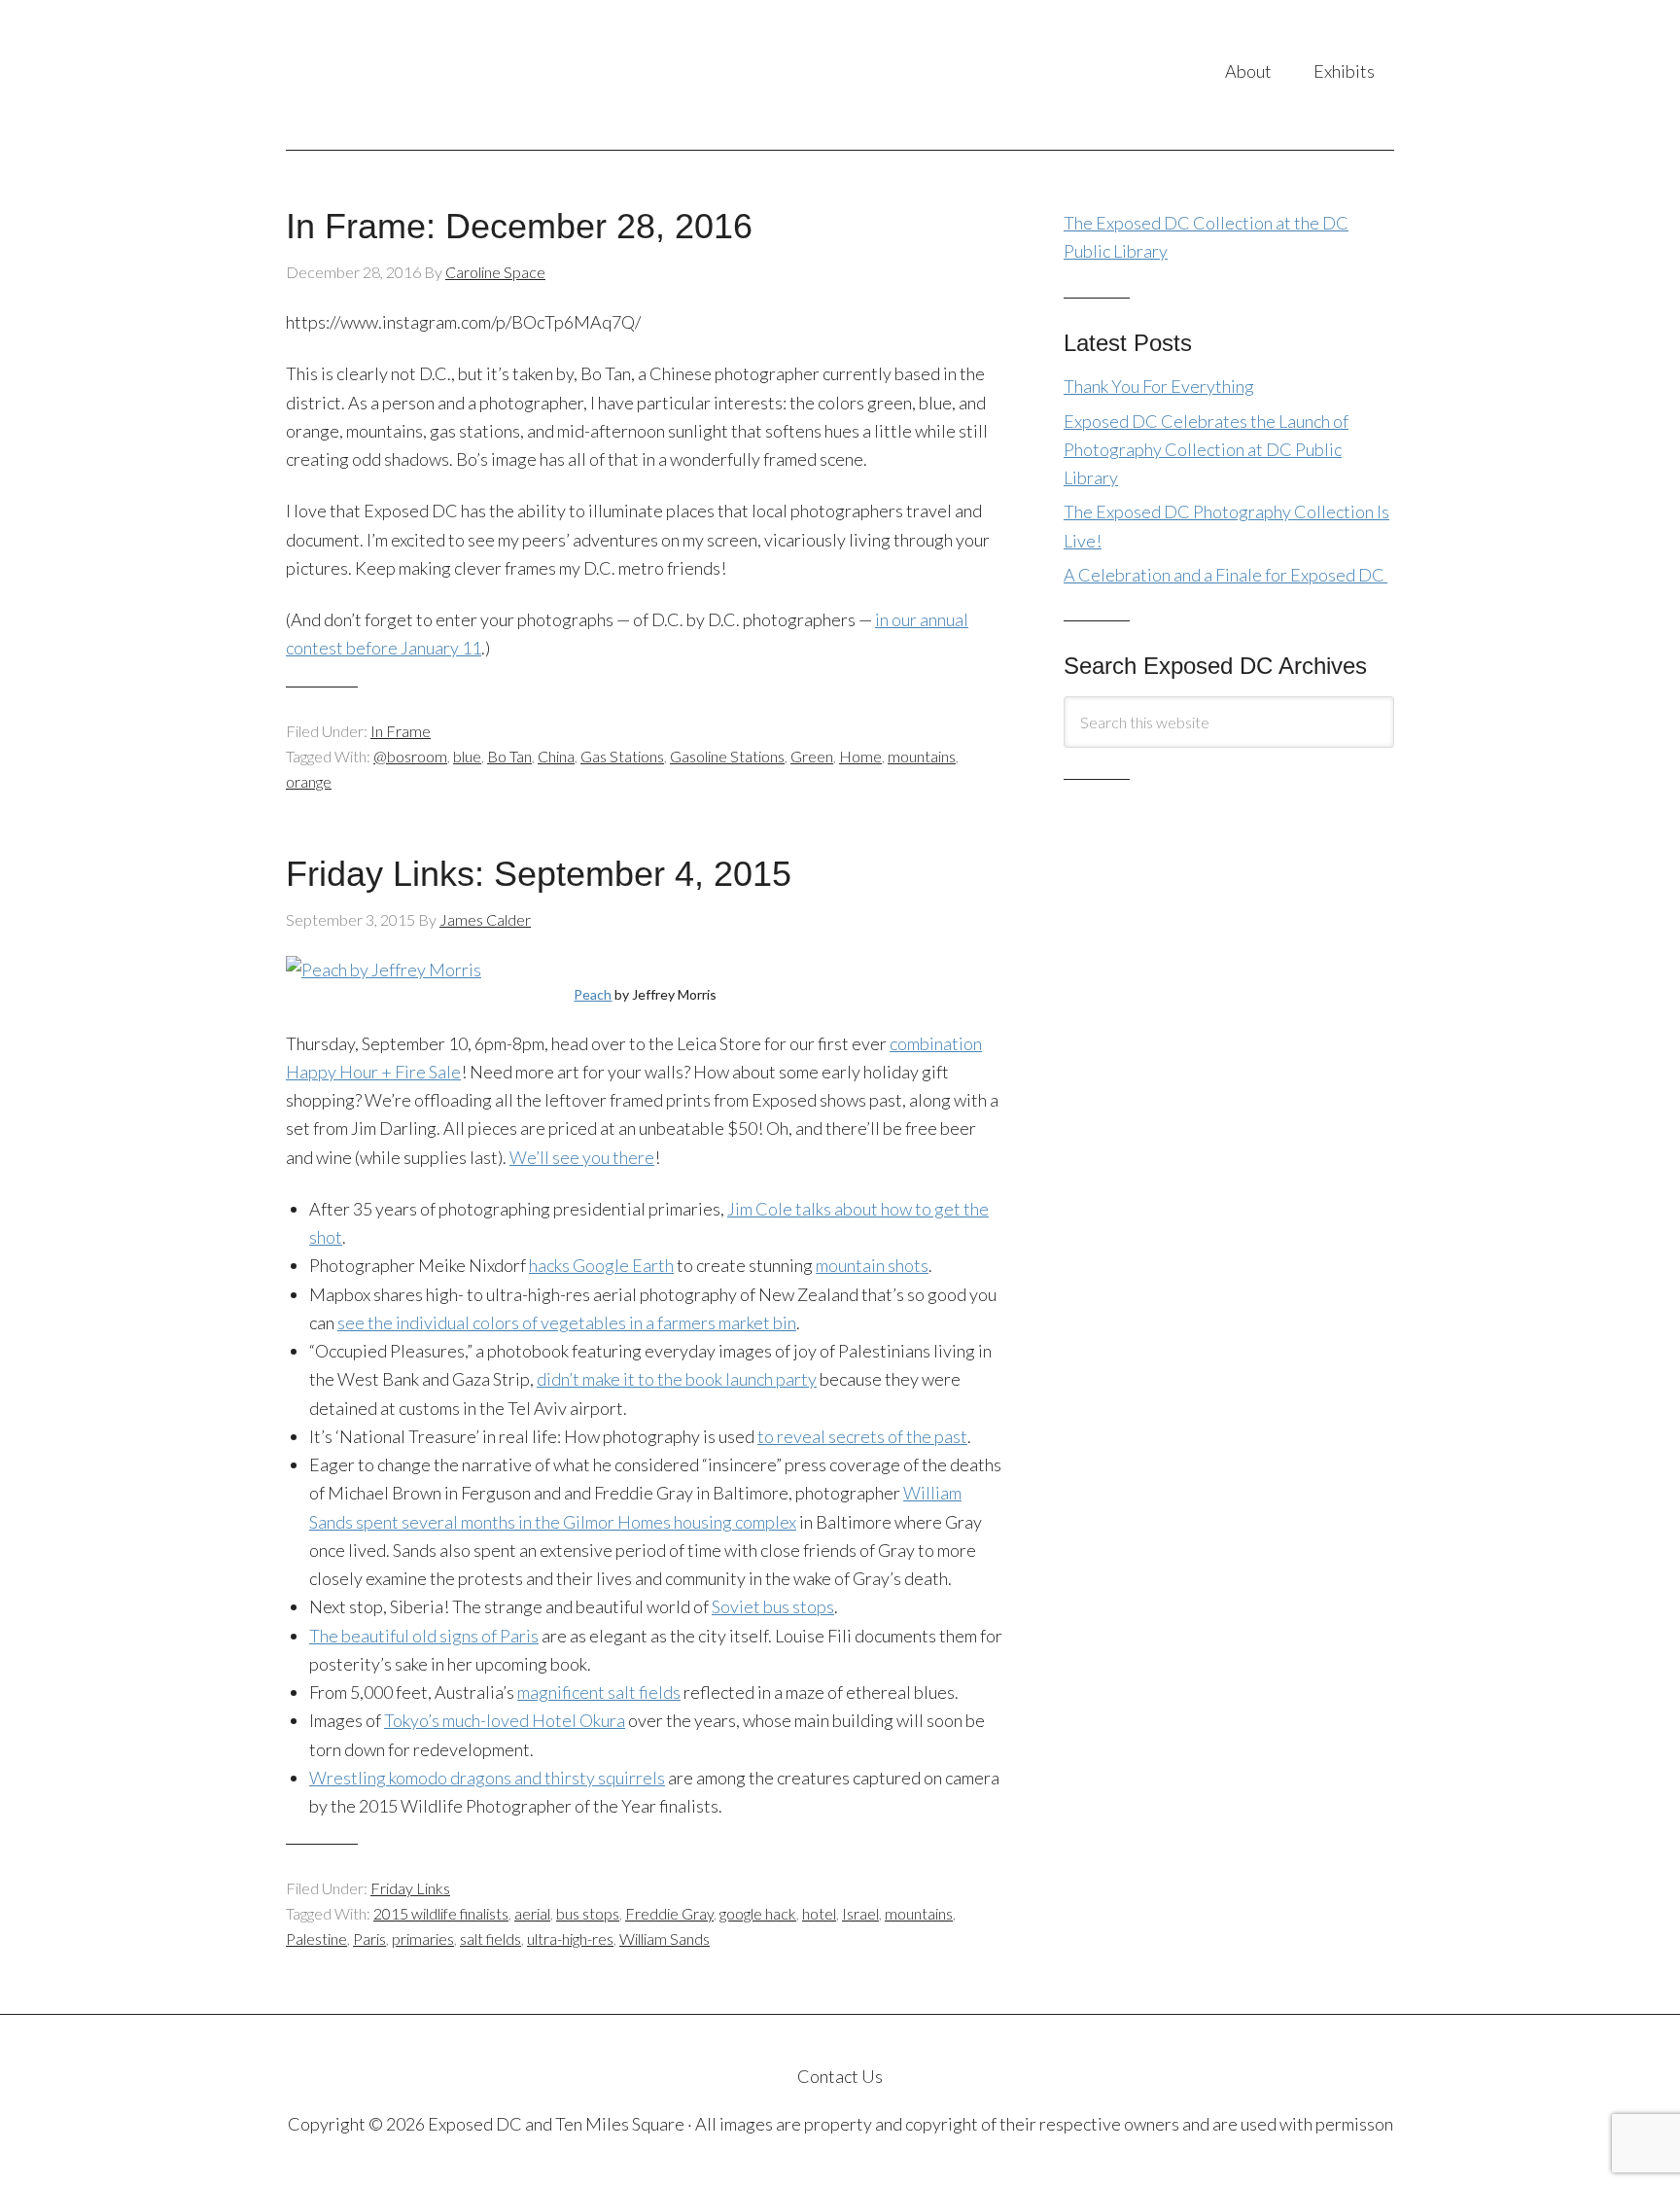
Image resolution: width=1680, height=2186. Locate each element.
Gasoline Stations (727, 756)
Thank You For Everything (1159, 386)
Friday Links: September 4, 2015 (539, 874)
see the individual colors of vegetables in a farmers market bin (567, 1322)
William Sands (665, 1939)
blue (467, 756)
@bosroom (410, 756)
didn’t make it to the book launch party (677, 1379)
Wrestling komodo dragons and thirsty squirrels (487, 1778)
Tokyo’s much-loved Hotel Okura (505, 1720)
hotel (819, 1913)
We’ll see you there (582, 1157)
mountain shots (872, 1265)
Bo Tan (509, 756)
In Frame (401, 731)
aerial (532, 1913)
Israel (860, 1913)
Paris (369, 1939)
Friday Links (410, 1888)
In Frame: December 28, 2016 (519, 226)
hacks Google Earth (601, 1265)
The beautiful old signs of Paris (424, 1636)
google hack (758, 1913)
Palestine (316, 1939)
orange (309, 781)
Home (860, 756)
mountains (922, 756)
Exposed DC (480, 75)
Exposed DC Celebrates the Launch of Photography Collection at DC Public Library (1206, 450)
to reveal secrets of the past (862, 1436)
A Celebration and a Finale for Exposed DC (1225, 575)
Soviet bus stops (773, 1606)
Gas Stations (622, 756)
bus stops (588, 1913)
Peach (593, 994)
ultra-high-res (570, 1939)
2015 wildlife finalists (441, 1913)
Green (812, 756)
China (556, 756)
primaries (423, 1939)
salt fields (490, 1939)
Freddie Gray (669, 1913)
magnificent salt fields (599, 1692)
